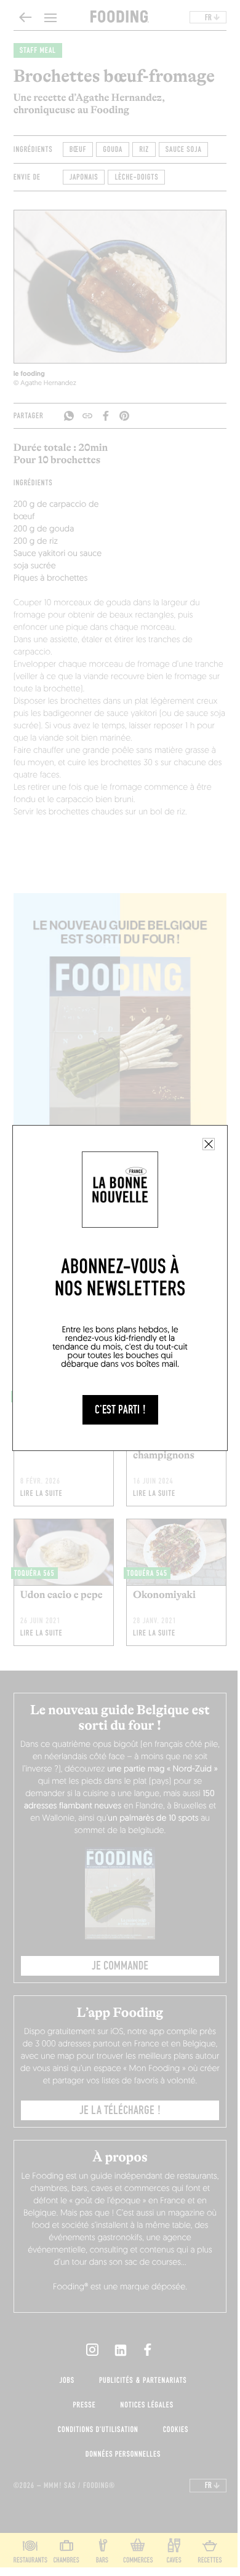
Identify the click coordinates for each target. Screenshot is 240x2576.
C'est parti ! (120, 1410)
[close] (209, 1144)
